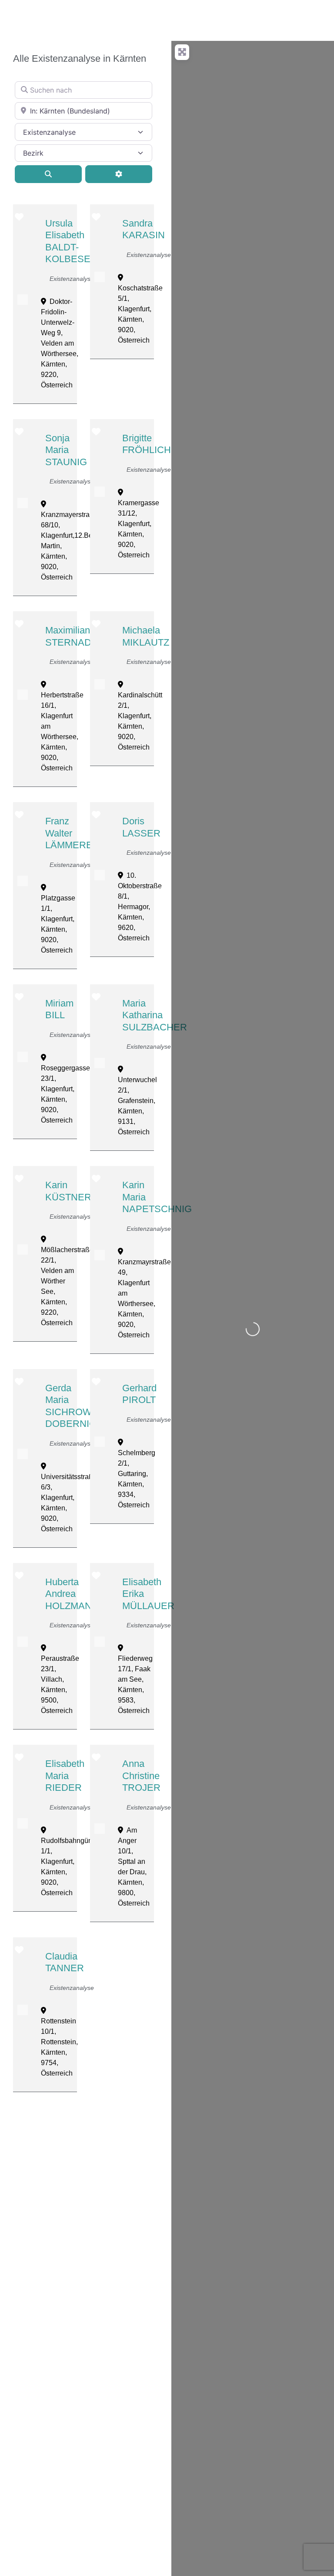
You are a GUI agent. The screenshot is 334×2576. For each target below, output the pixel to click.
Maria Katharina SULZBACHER (155, 1015)
